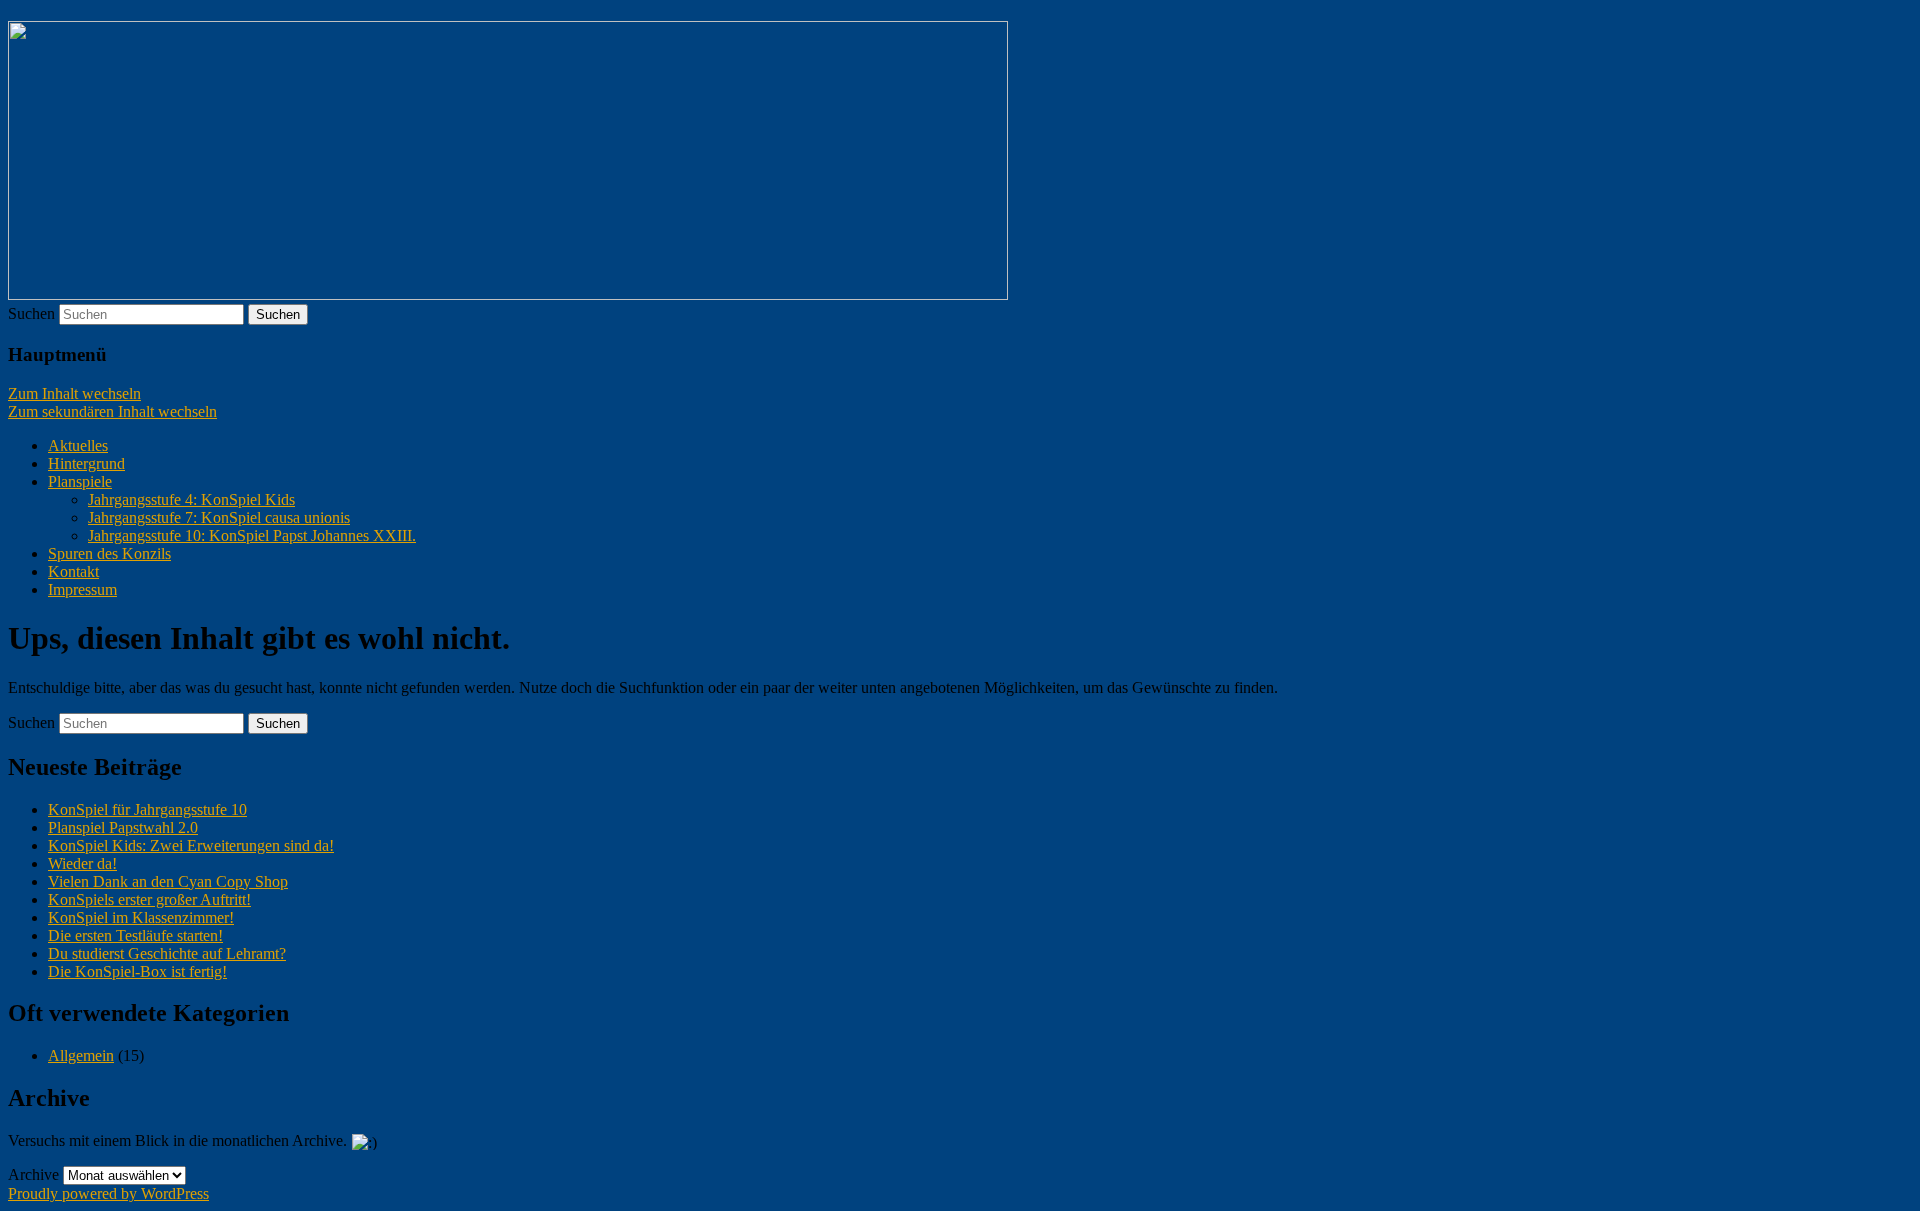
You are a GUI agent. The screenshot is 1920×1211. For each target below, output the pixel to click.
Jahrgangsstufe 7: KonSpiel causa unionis (219, 517)
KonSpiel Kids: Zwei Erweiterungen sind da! (191, 845)
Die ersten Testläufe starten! (135, 935)
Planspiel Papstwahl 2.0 (123, 827)
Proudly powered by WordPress (108, 1193)
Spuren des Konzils (109, 553)
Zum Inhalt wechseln (74, 393)
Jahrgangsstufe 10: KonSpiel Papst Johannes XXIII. (252, 535)
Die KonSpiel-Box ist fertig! (137, 971)
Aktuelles (78, 445)
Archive (33, 1174)
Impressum (82, 589)
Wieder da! (82, 863)
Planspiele (80, 481)
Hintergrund (86, 463)
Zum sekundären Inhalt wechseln (112, 411)
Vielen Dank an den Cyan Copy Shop (168, 881)
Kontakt (73, 571)
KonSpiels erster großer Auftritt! (149, 899)
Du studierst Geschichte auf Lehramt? (167, 953)
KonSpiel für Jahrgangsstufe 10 (147, 809)
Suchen (31, 313)
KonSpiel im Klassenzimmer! (141, 917)
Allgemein (81, 1055)
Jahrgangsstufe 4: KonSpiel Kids (191, 499)
